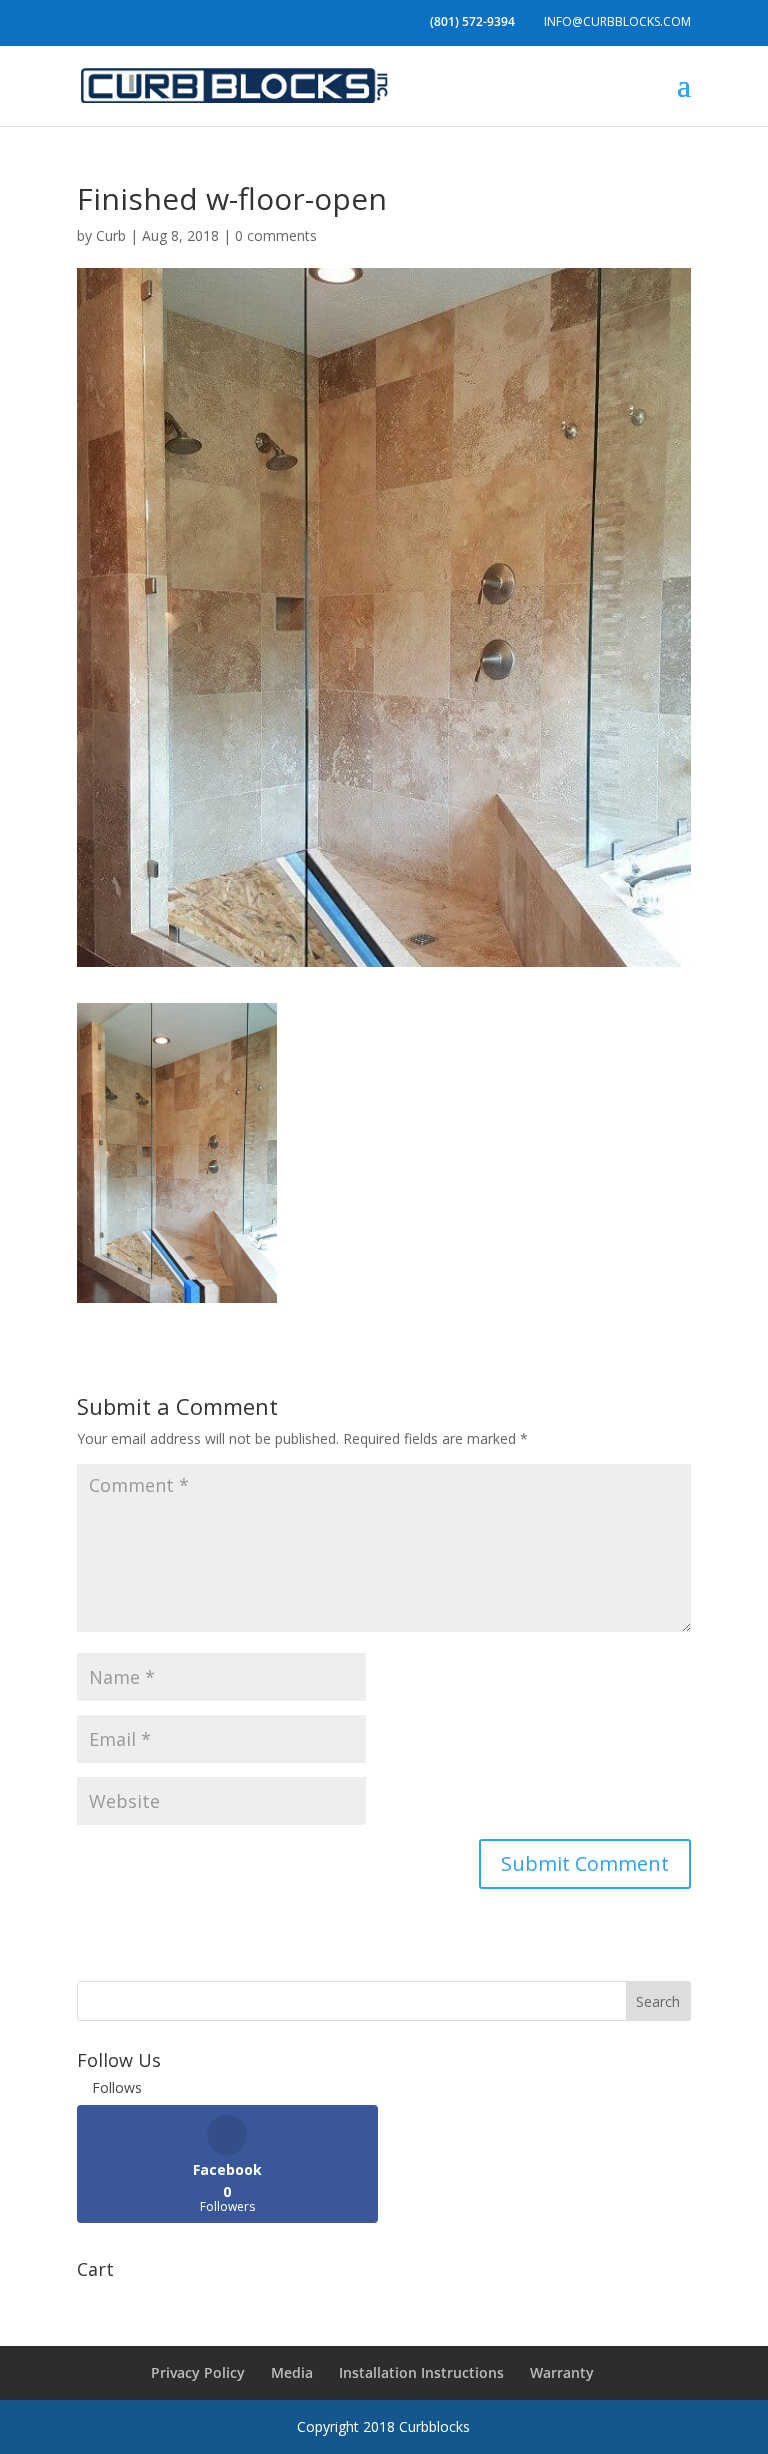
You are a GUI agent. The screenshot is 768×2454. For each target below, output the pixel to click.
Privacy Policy (198, 2372)
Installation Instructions (421, 2372)
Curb (111, 235)
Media (292, 2372)
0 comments (276, 235)
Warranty (562, 2372)
